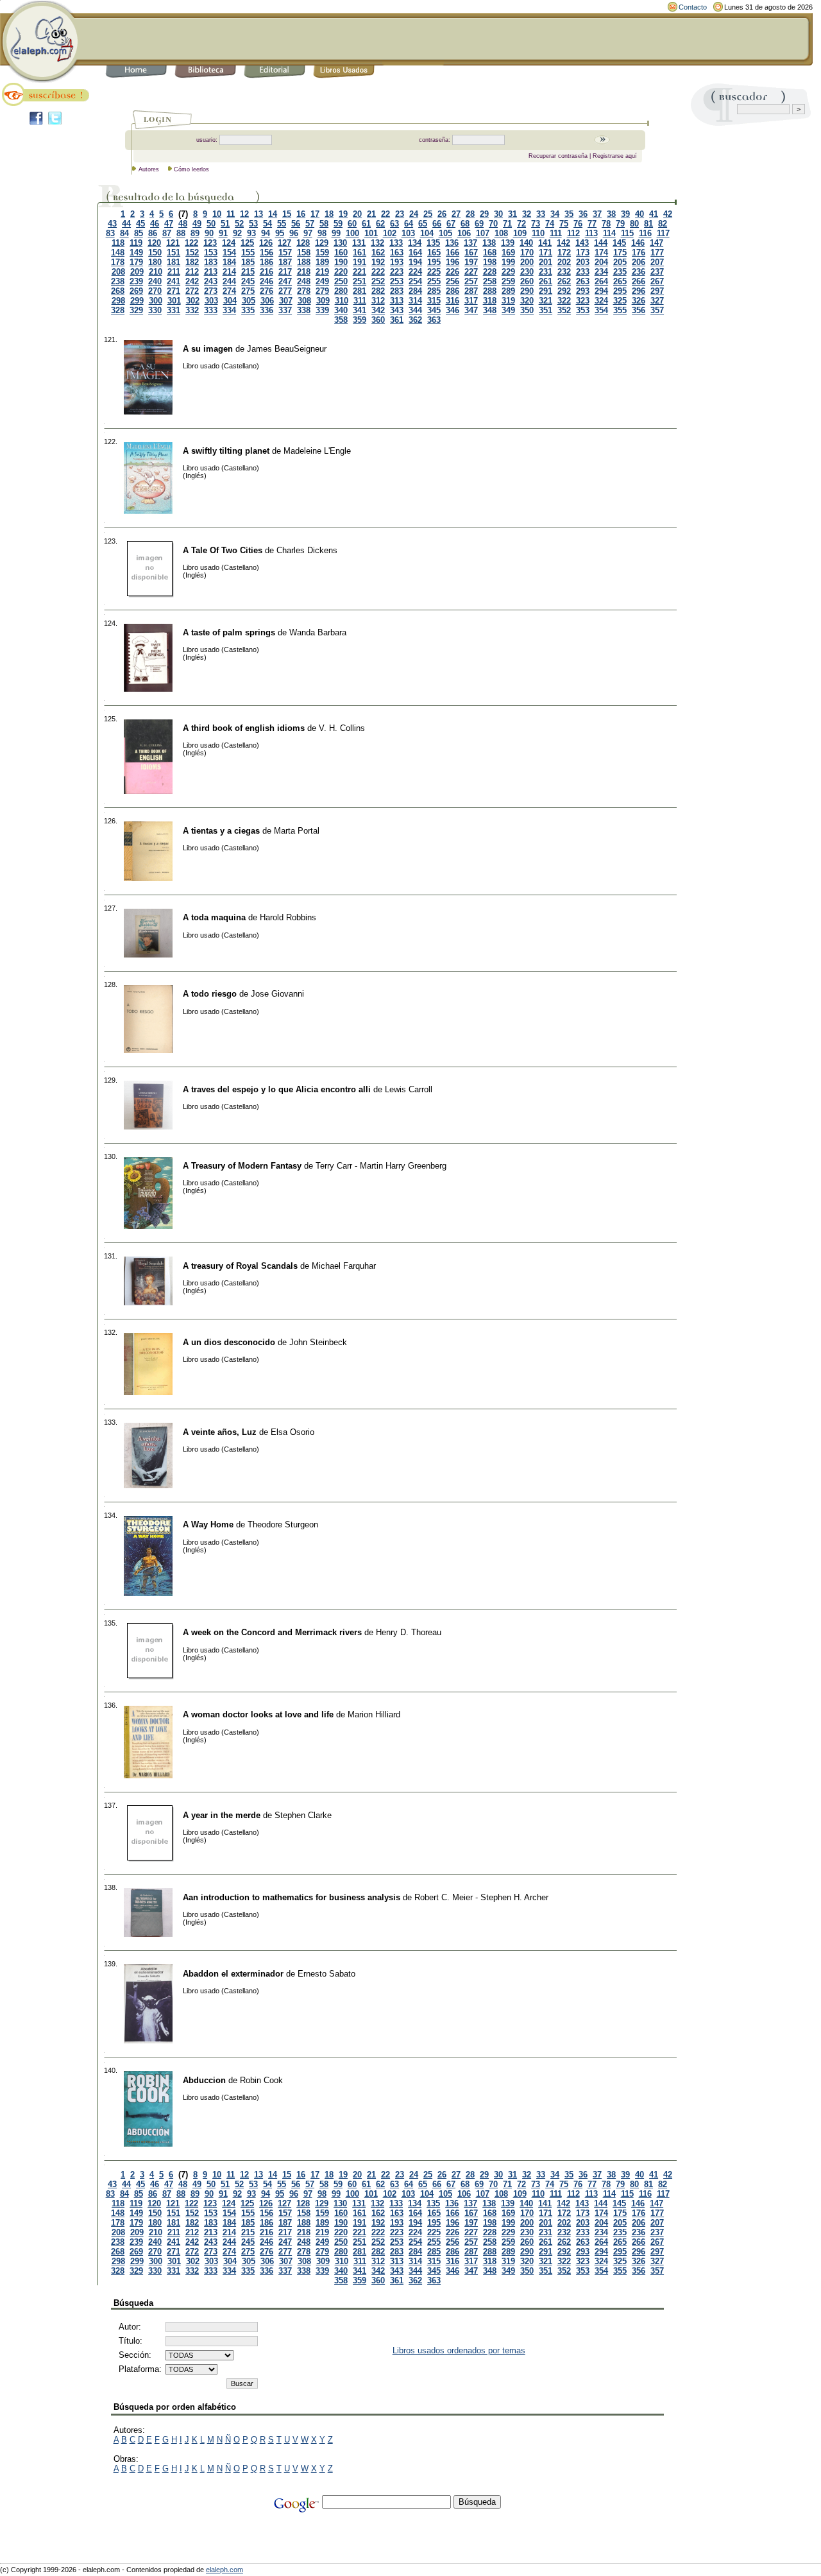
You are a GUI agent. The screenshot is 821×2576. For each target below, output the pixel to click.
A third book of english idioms (244, 728)
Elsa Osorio (292, 1432)
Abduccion (204, 2080)
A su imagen (208, 349)
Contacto (693, 7)
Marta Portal (297, 831)
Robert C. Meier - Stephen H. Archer (481, 1897)
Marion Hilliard (374, 1714)
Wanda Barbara (318, 632)
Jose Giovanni (277, 994)
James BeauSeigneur (287, 349)
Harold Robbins (288, 917)
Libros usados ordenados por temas (459, 2350)
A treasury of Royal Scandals (240, 1266)
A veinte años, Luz (220, 1432)
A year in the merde (222, 1815)
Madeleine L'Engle (317, 451)
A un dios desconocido (229, 1342)
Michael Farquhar (344, 1266)
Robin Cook (261, 2080)
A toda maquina (214, 917)
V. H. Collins (342, 728)
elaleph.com (224, 2570)
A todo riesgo (210, 994)
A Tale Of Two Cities (223, 550)
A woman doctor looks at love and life (258, 1714)
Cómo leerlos (191, 169)
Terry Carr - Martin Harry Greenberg (381, 1166)
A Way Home (208, 1524)
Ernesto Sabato (326, 1974)
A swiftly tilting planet (226, 451)
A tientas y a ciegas (221, 831)
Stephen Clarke (303, 1815)
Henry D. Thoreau (409, 1632)
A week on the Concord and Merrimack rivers (272, 1632)
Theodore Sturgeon (283, 1524)
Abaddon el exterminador (233, 1974)
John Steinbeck (318, 1342)
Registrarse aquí (615, 156)
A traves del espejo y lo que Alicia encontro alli (277, 1089)
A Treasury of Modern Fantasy (242, 1166)
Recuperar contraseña (558, 156)
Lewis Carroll (409, 1089)
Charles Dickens (307, 550)
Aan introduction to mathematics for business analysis (292, 1897)
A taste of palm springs (229, 632)
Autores (149, 169)
